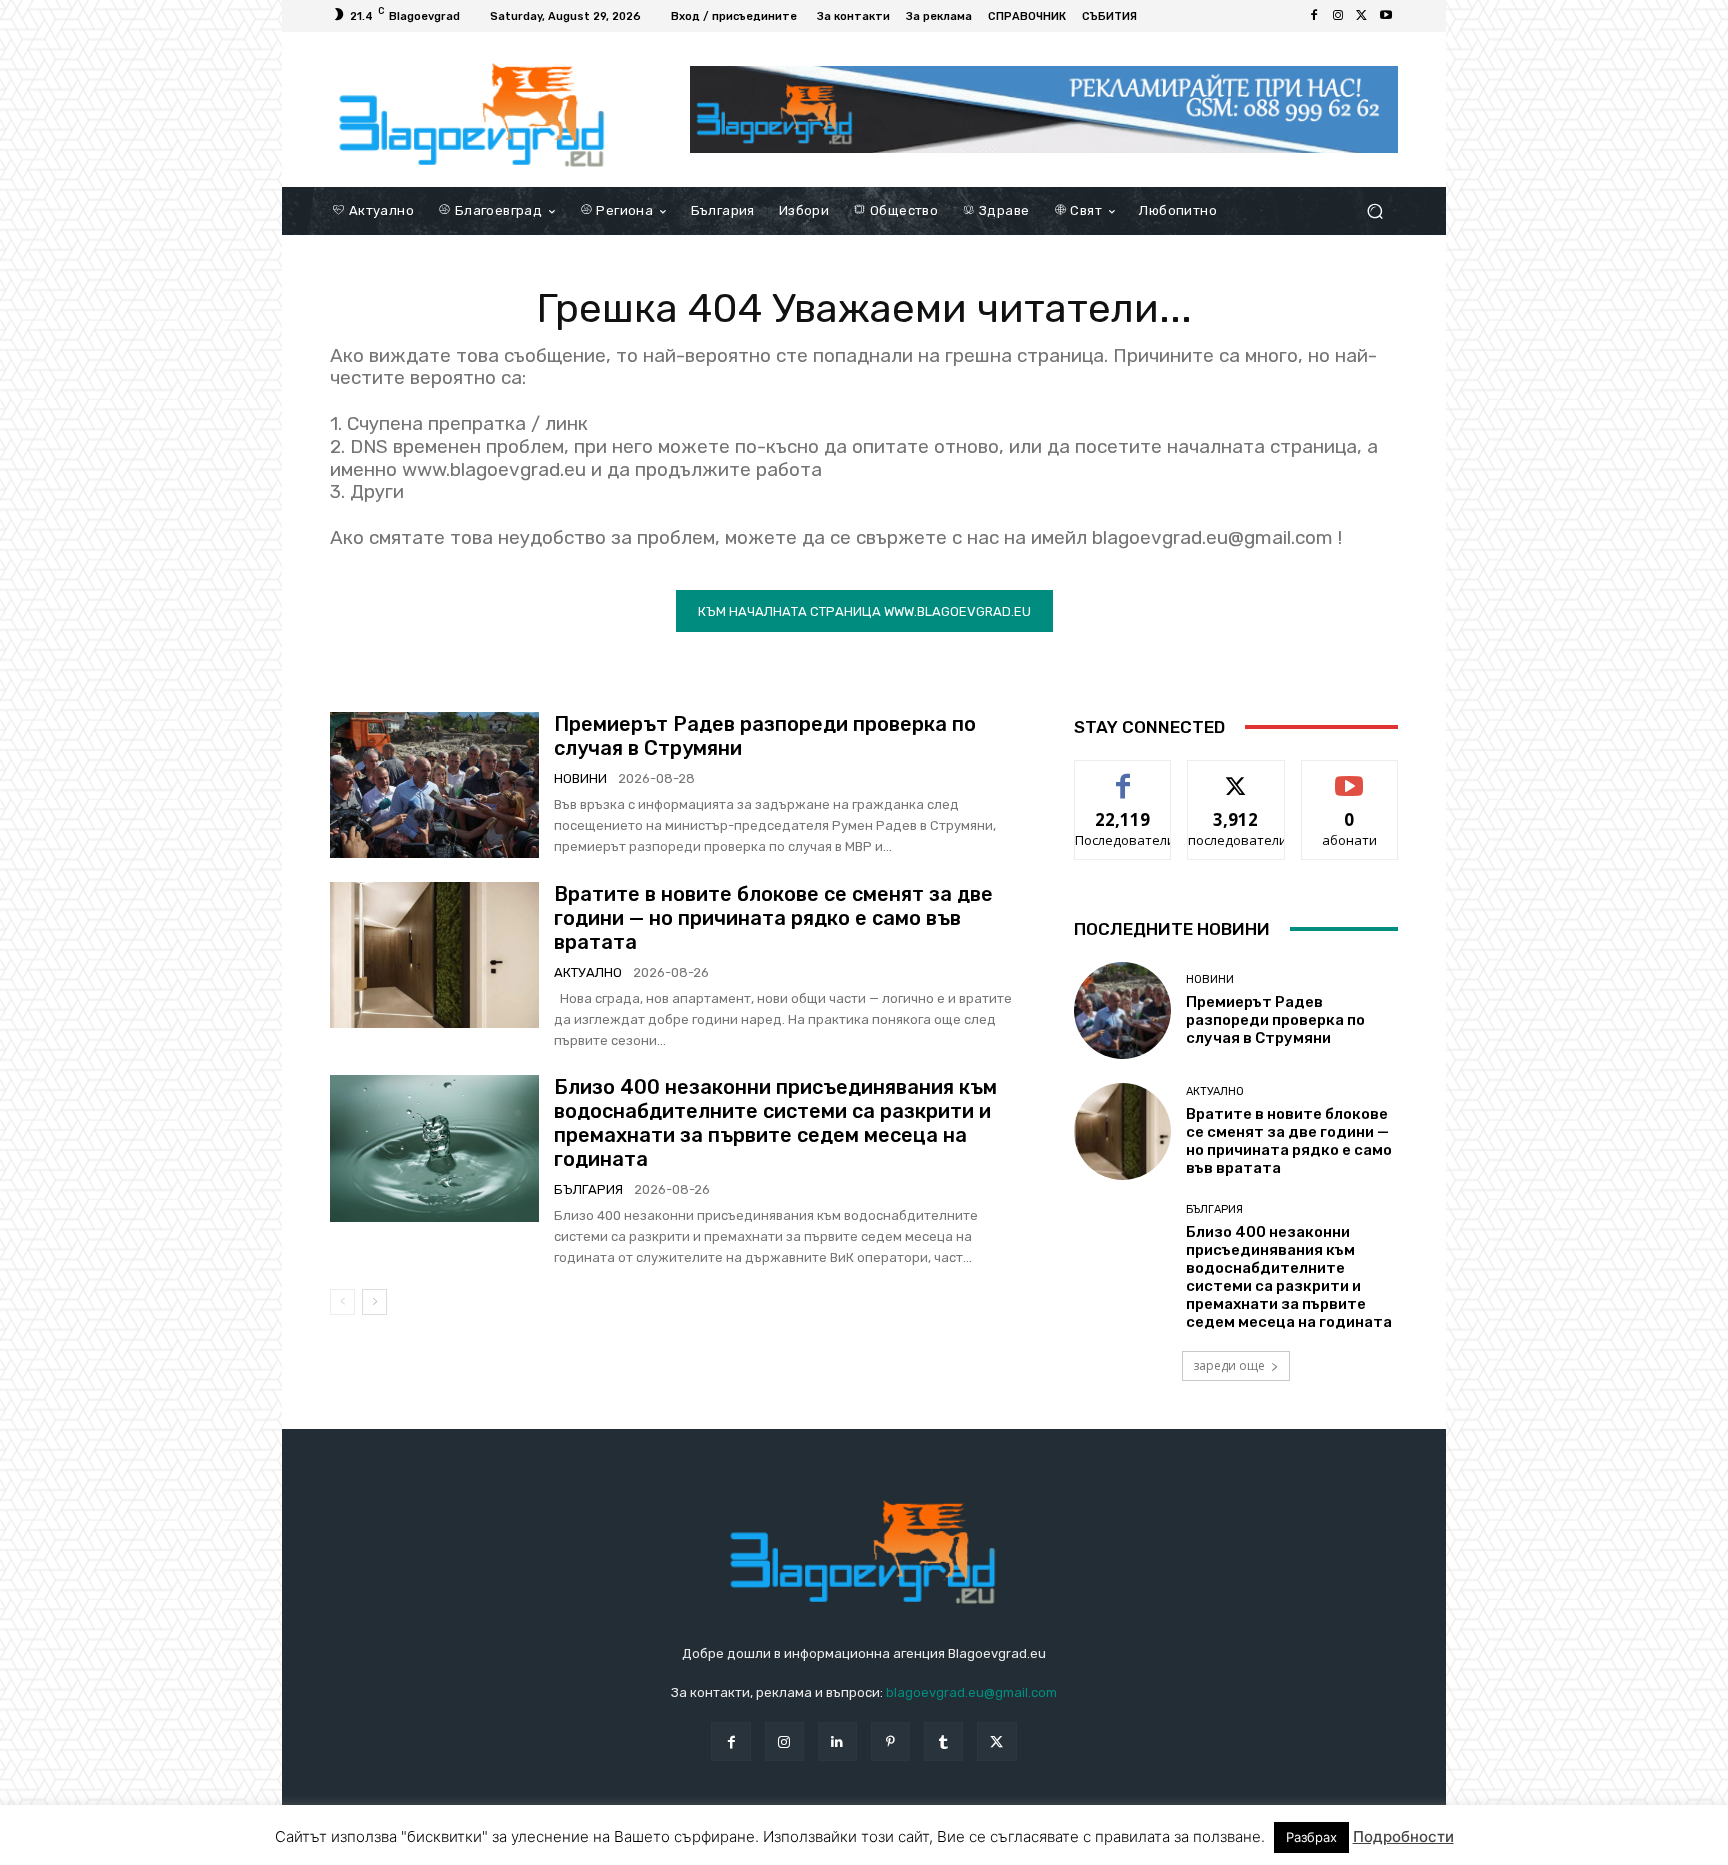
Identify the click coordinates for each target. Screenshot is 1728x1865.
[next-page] (374, 1302)
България (588, 1189)
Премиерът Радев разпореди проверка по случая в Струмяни (1275, 1020)
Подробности (1403, 1836)
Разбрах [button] (1311, 1837)
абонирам (1350, 775)
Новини (580, 778)
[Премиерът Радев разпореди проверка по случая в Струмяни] (434, 785)
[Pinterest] (890, 1741)
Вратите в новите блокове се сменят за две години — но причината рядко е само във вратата (773, 918)
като (1123, 775)
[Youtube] (1386, 16)
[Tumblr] (943, 1741)
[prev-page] (342, 1302)
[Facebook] (1314, 16)
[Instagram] (1338, 16)
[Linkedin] (837, 1741)
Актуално (588, 972)
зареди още (1229, 1365)
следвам (1236, 775)
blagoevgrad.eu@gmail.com (971, 1692)
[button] (1374, 210)
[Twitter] (1362, 16)
